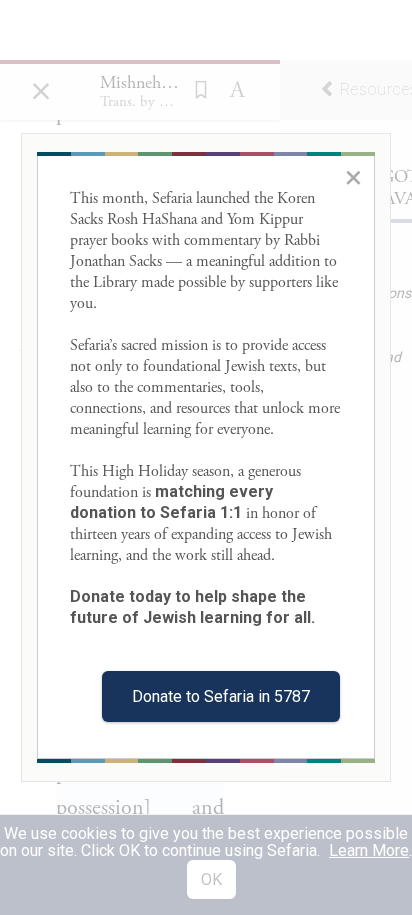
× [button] (353, 177)
